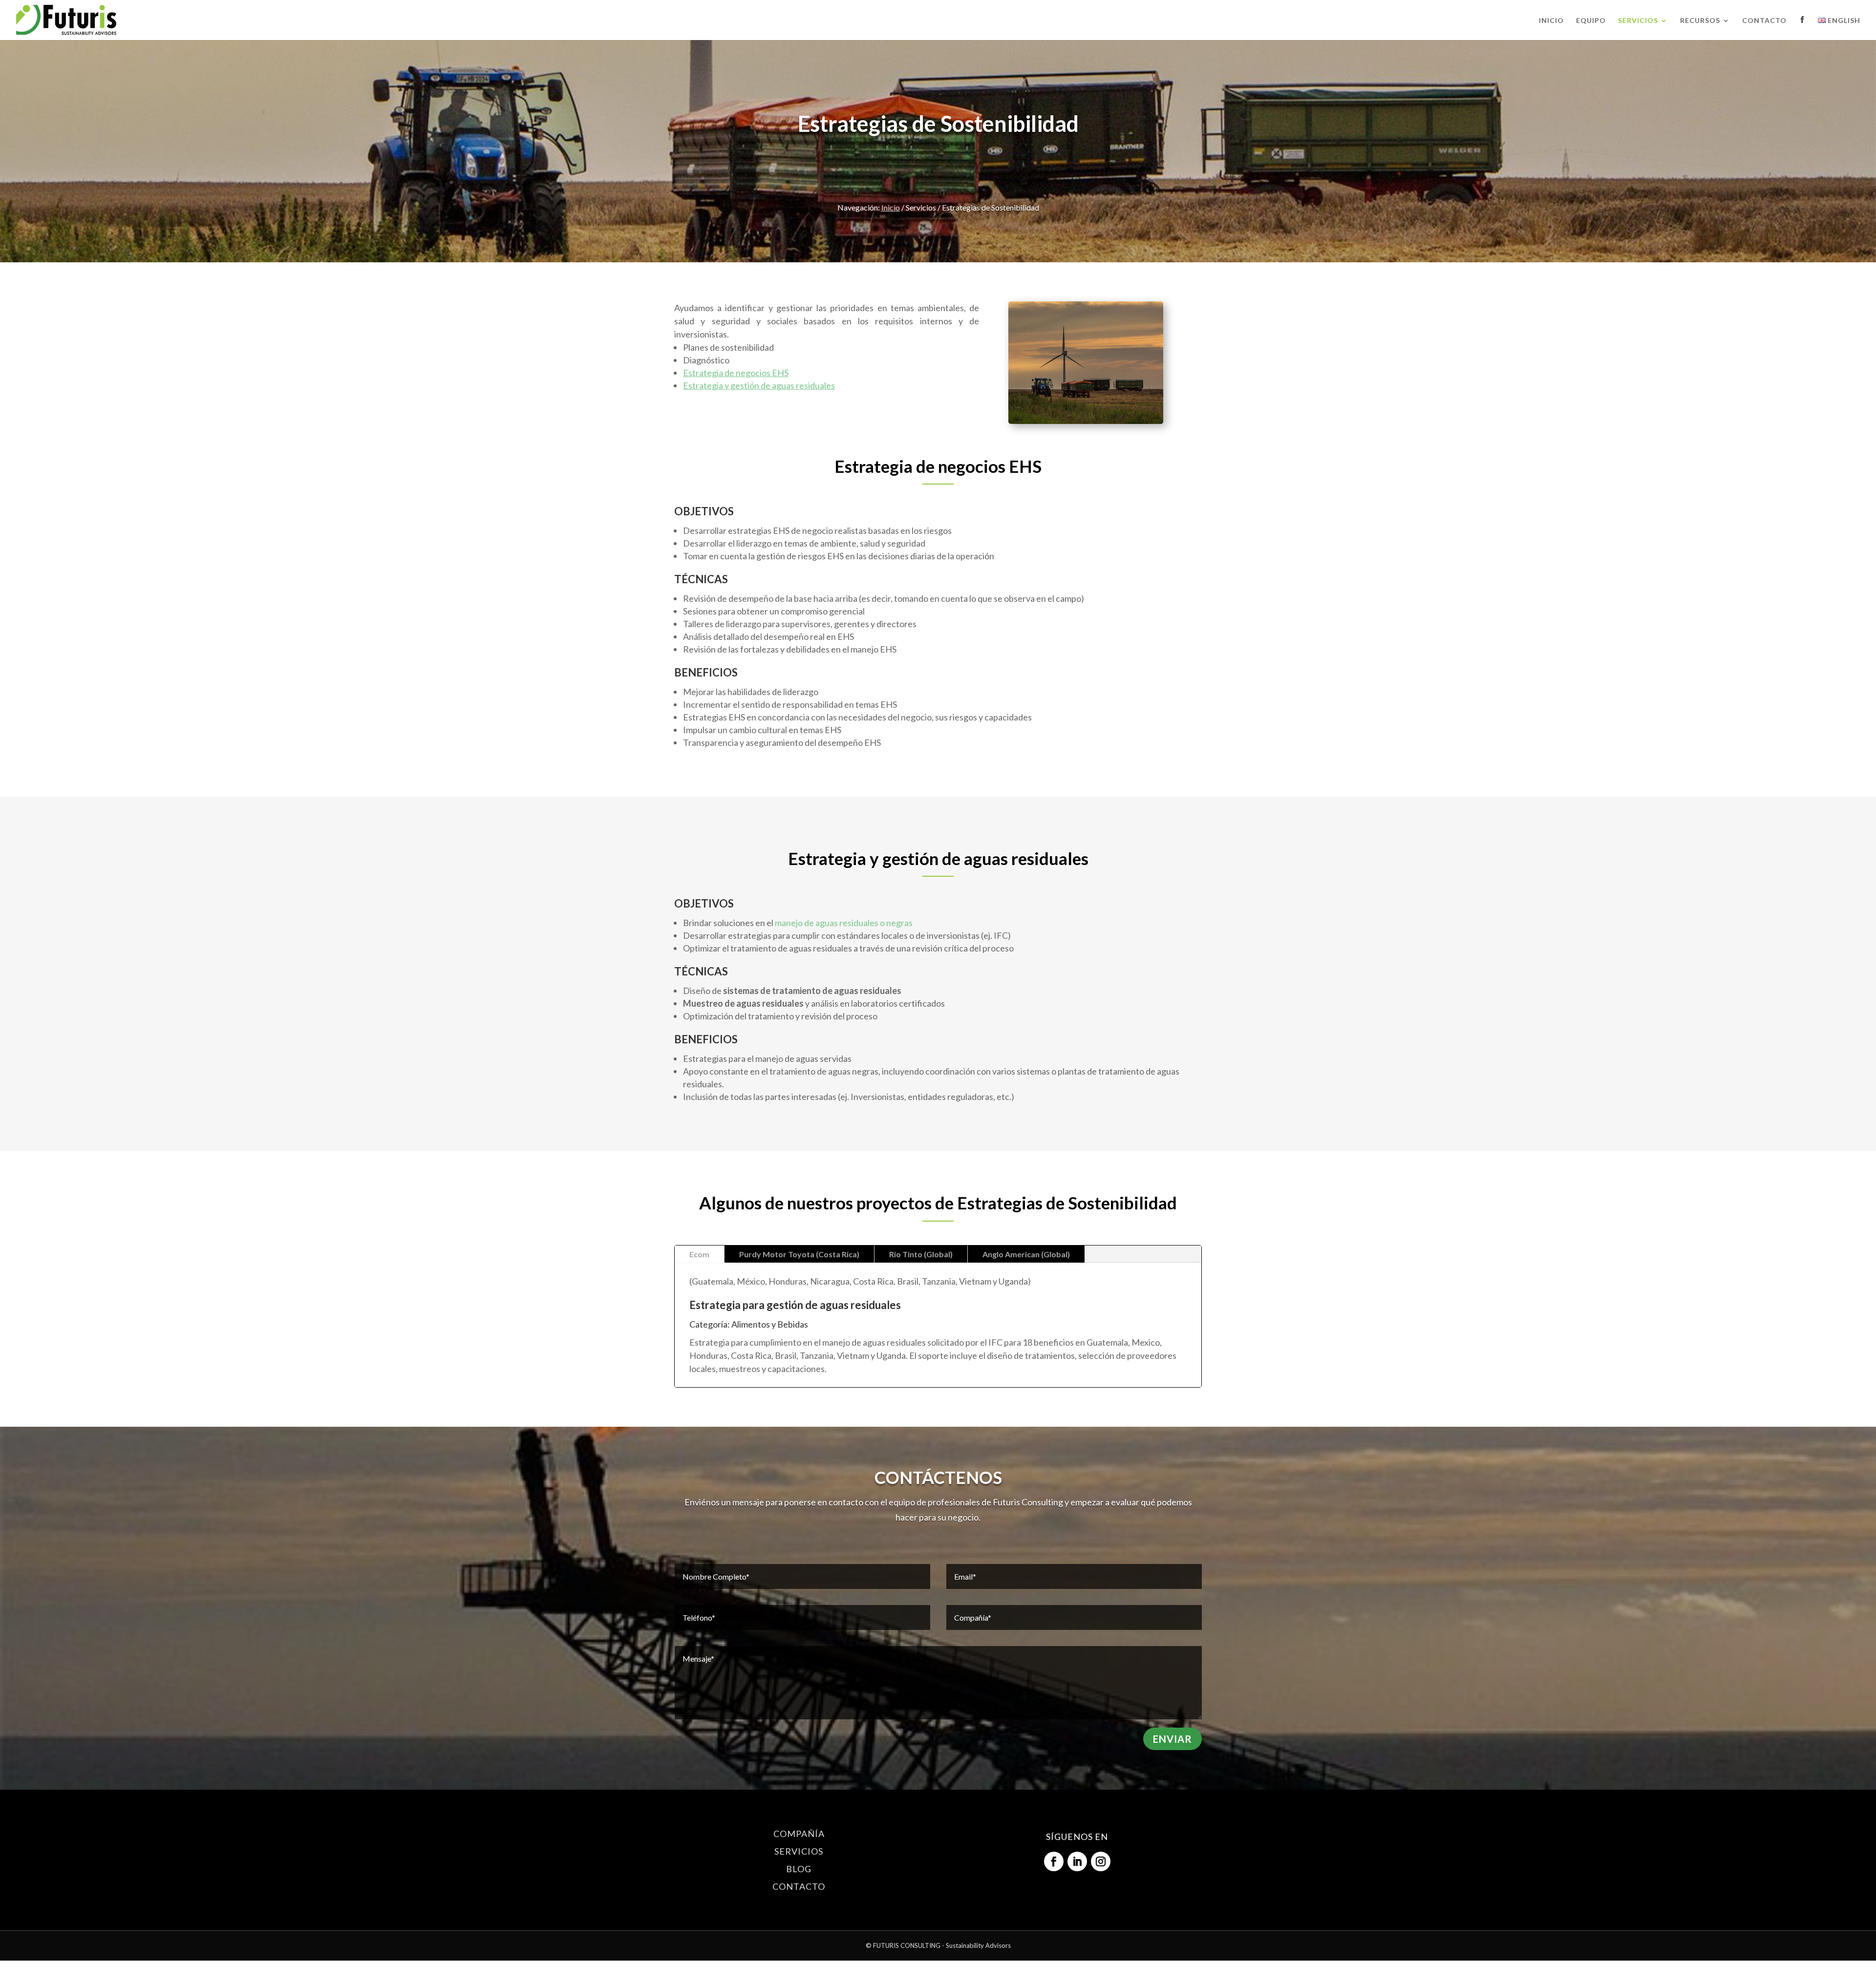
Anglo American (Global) (1026, 1254)
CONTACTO (799, 1886)
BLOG (799, 1869)
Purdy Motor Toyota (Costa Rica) (799, 1254)
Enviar (1172, 1739)
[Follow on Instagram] (1101, 1861)
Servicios (1638, 21)
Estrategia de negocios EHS (736, 373)
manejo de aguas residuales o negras (844, 923)
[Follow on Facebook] (1054, 1861)
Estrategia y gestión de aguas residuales (759, 385)
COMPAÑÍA (799, 1834)
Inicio (1551, 21)
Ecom (699, 1254)
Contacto (1764, 21)
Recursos (1700, 21)
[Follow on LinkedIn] (1077, 1861)
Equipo (1591, 21)
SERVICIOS (799, 1851)
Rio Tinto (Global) (921, 1254)
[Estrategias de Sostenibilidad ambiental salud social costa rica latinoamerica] (1086, 421)
